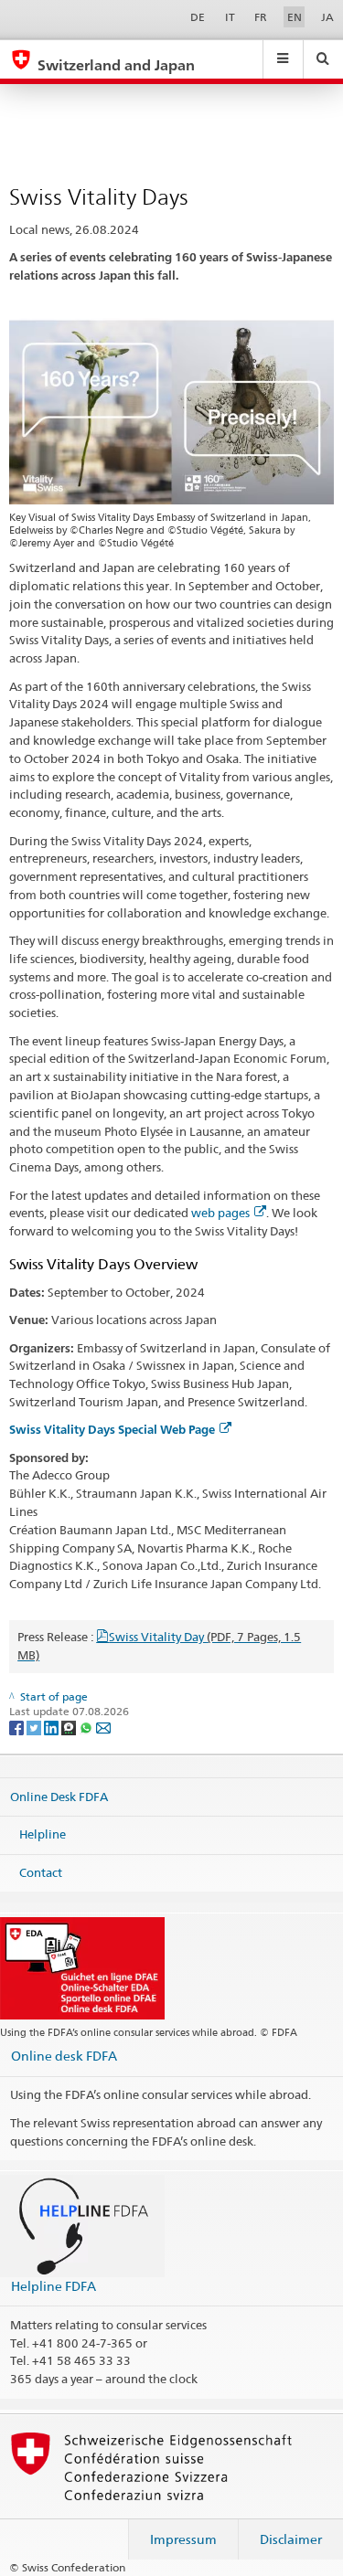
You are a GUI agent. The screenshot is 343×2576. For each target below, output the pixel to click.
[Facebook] (18, 1727)
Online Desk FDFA (59, 1796)
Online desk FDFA (64, 2056)
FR (261, 17)
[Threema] (70, 1727)
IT (230, 17)
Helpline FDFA (54, 2286)
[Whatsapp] (87, 1727)
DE (198, 17)
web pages (220, 1213)
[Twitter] (35, 1727)
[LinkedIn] (53, 1727)
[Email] (103, 1727)
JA (327, 17)
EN (295, 17)
